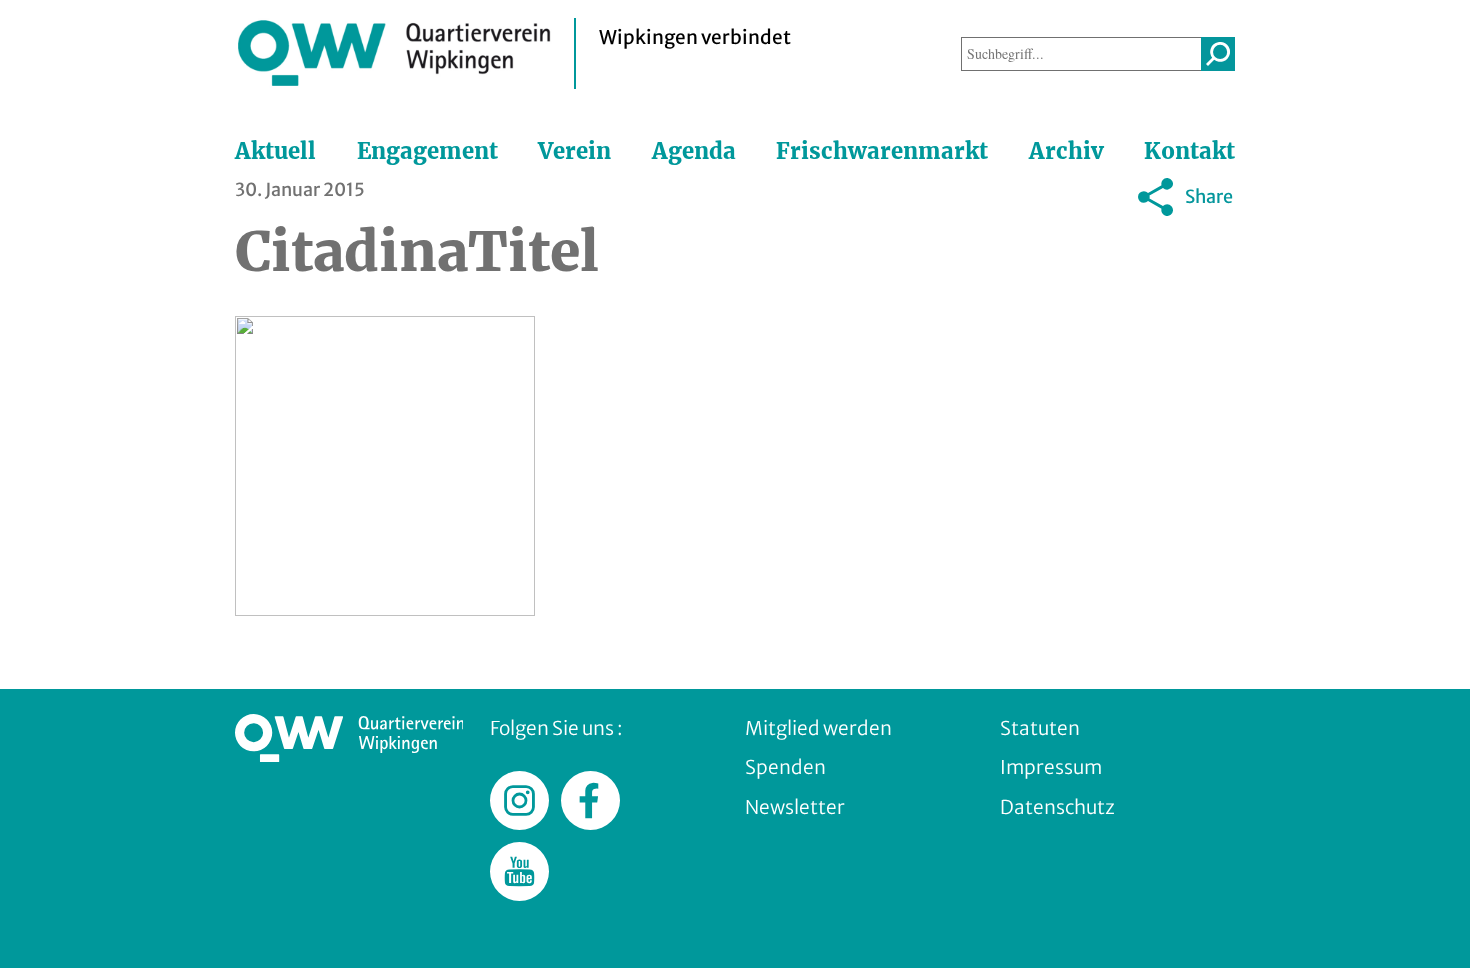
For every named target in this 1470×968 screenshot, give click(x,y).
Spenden (785, 767)
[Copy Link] (1210, 243)
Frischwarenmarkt (882, 151)
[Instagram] (1160, 243)
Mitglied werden (818, 728)
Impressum (1051, 767)
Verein (574, 151)
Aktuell (275, 151)
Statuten (1040, 728)
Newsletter (795, 807)
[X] (1110, 243)
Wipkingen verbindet (695, 37)
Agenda (694, 151)
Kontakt (1189, 151)
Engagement (427, 151)
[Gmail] (1010, 243)
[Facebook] (1060, 243)
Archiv (1066, 151)
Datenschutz (1057, 807)
